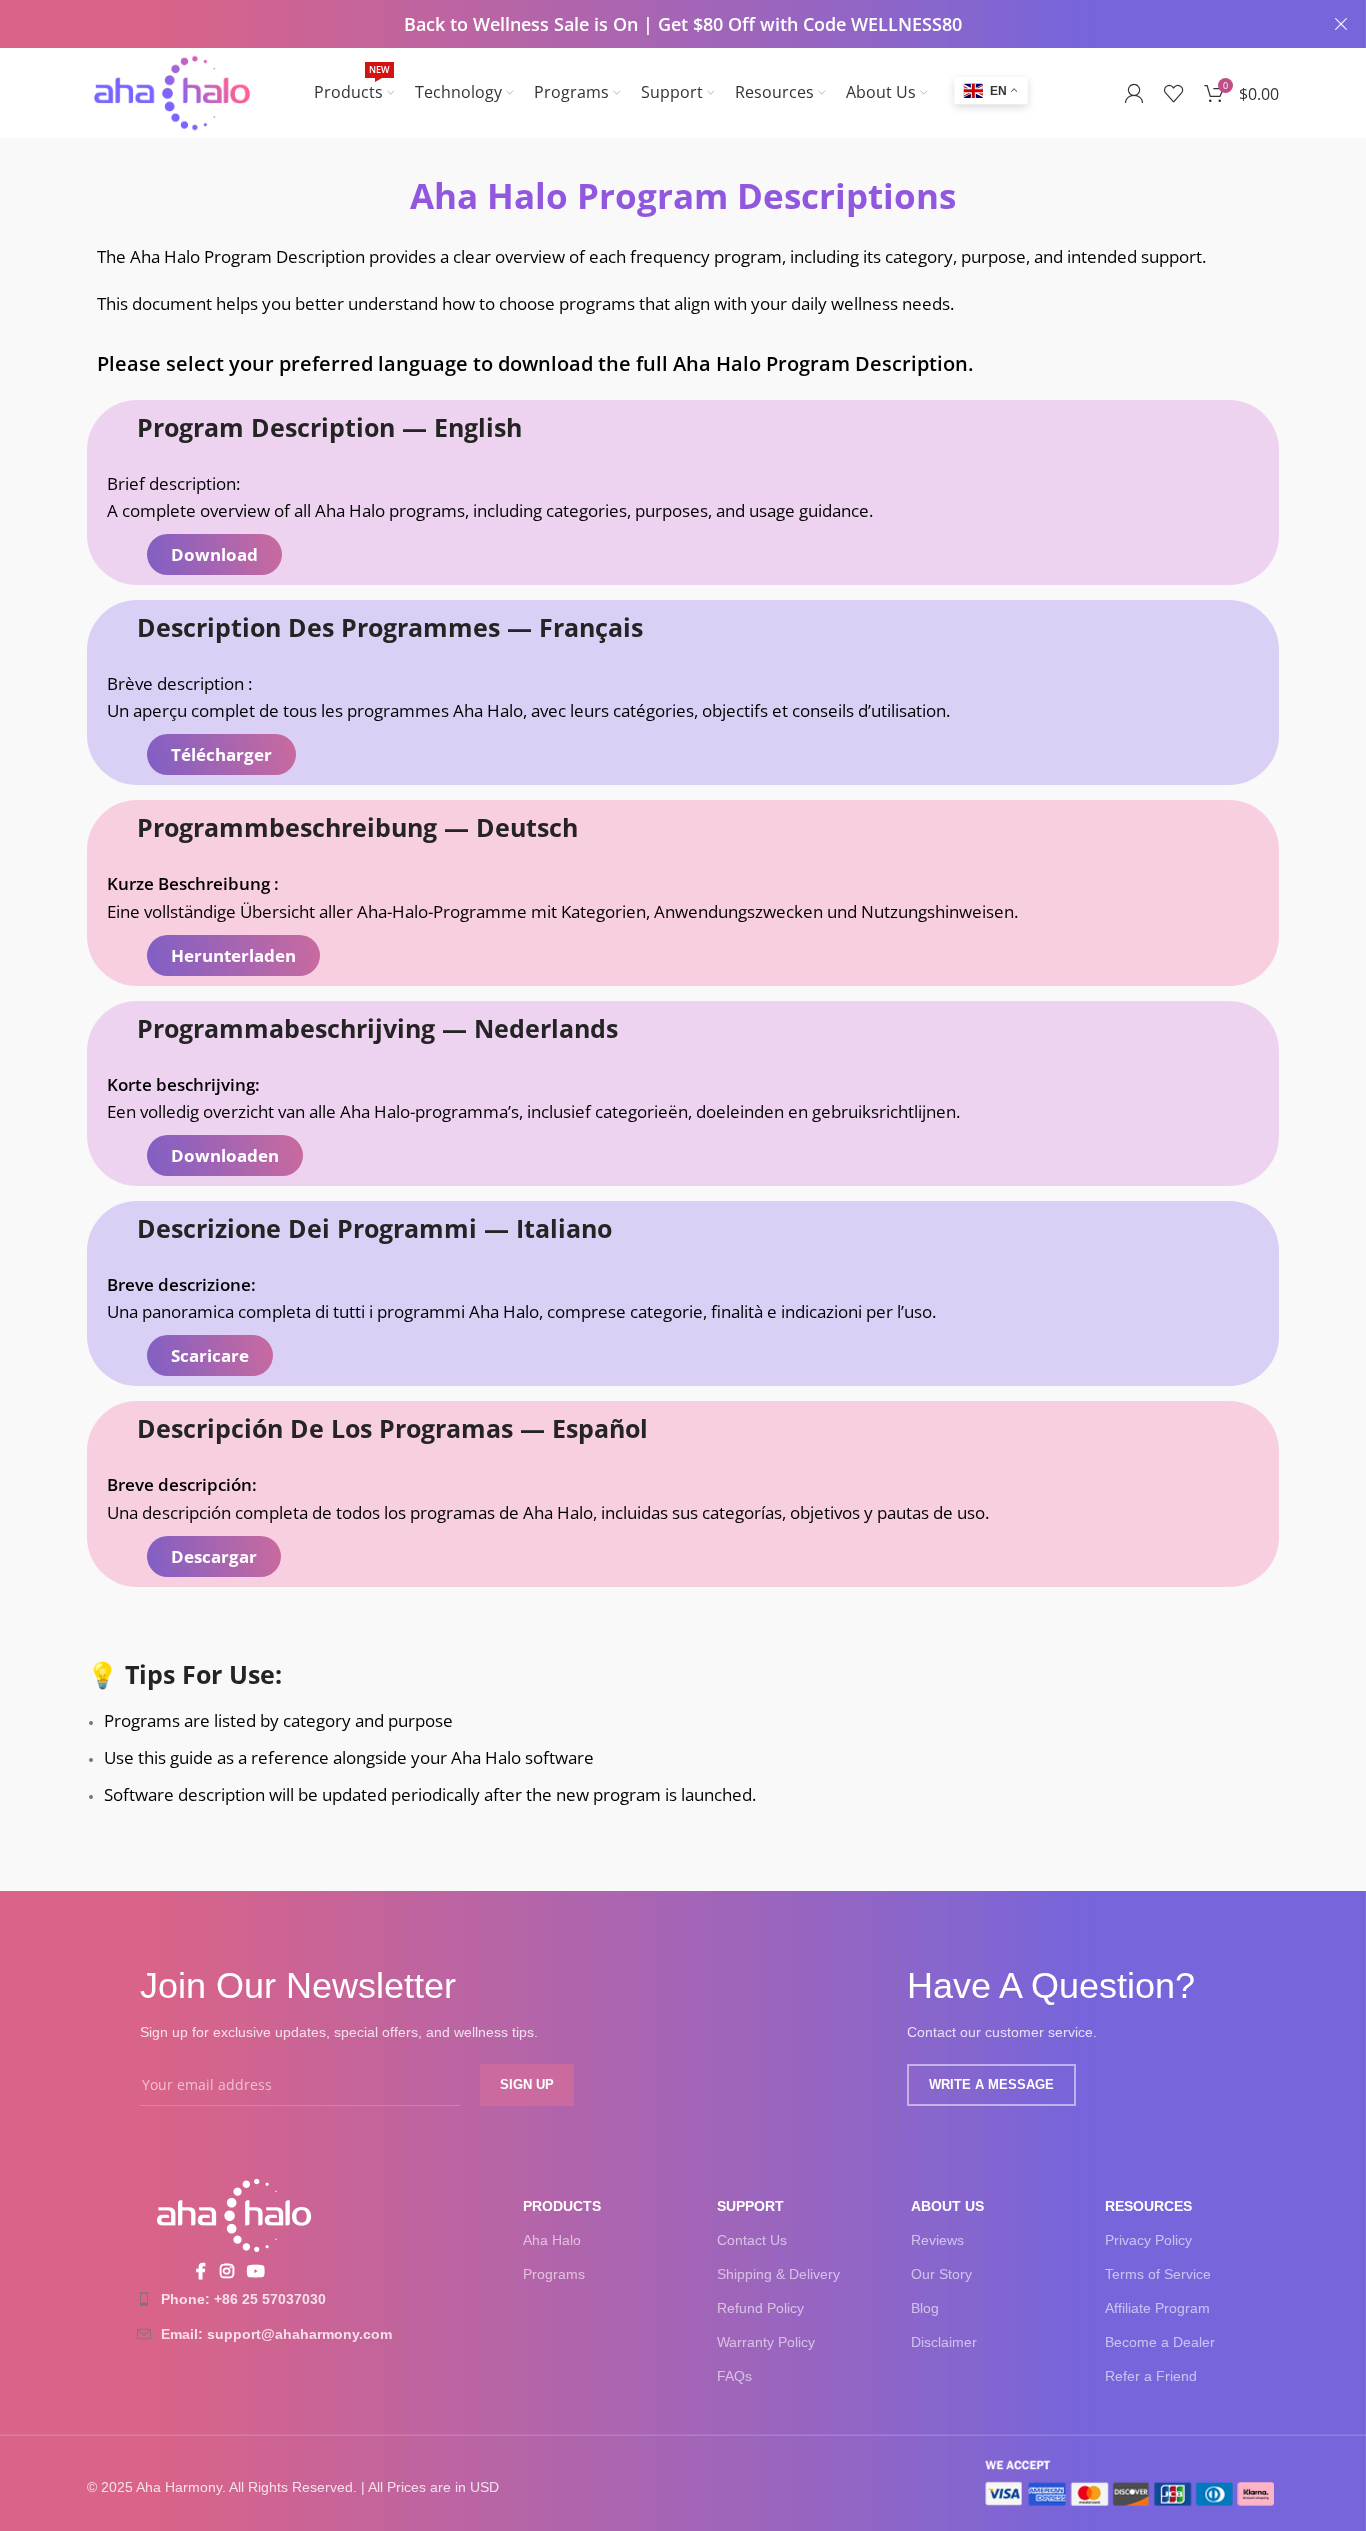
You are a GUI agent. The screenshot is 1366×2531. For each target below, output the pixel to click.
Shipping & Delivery (778, 2274)
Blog (925, 2308)
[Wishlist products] (1174, 93)
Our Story (941, 2274)
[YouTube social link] (256, 2272)
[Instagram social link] (226, 2272)
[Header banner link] (653, 24)
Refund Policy (760, 2308)
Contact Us (752, 2240)
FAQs (734, 2376)
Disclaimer (944, 2342)
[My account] (1134, 93)
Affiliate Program (1157, 2308)
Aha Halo (552, 2240)
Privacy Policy (1148, 2240)
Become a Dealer (1160, 2342)
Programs (554, 2274)
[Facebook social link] (201, 2272)
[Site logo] (172, 91)
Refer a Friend (1151, 2376)
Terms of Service (1158, 2274)
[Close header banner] (1341, 24)
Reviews (937, 2240)
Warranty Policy (766, 2342)
